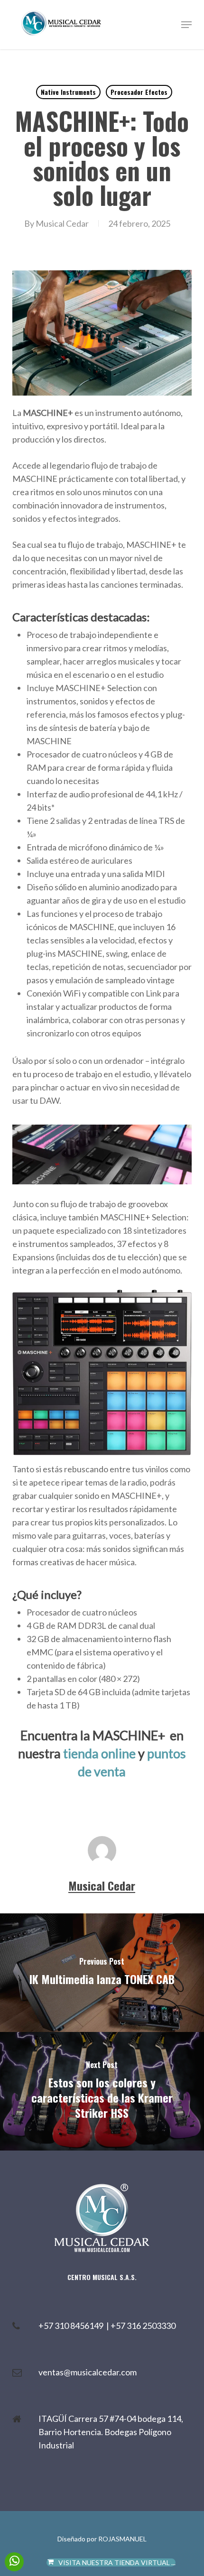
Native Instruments (68, 92)
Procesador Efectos (139, 92)
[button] (186, 25)
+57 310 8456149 (72, 2326)
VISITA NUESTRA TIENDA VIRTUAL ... (117, 2562)
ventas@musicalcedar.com (88, 2372)
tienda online (99, 1753)
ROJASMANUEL (122, 2539)
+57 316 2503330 (143, 2326)
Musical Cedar (62, 223)
